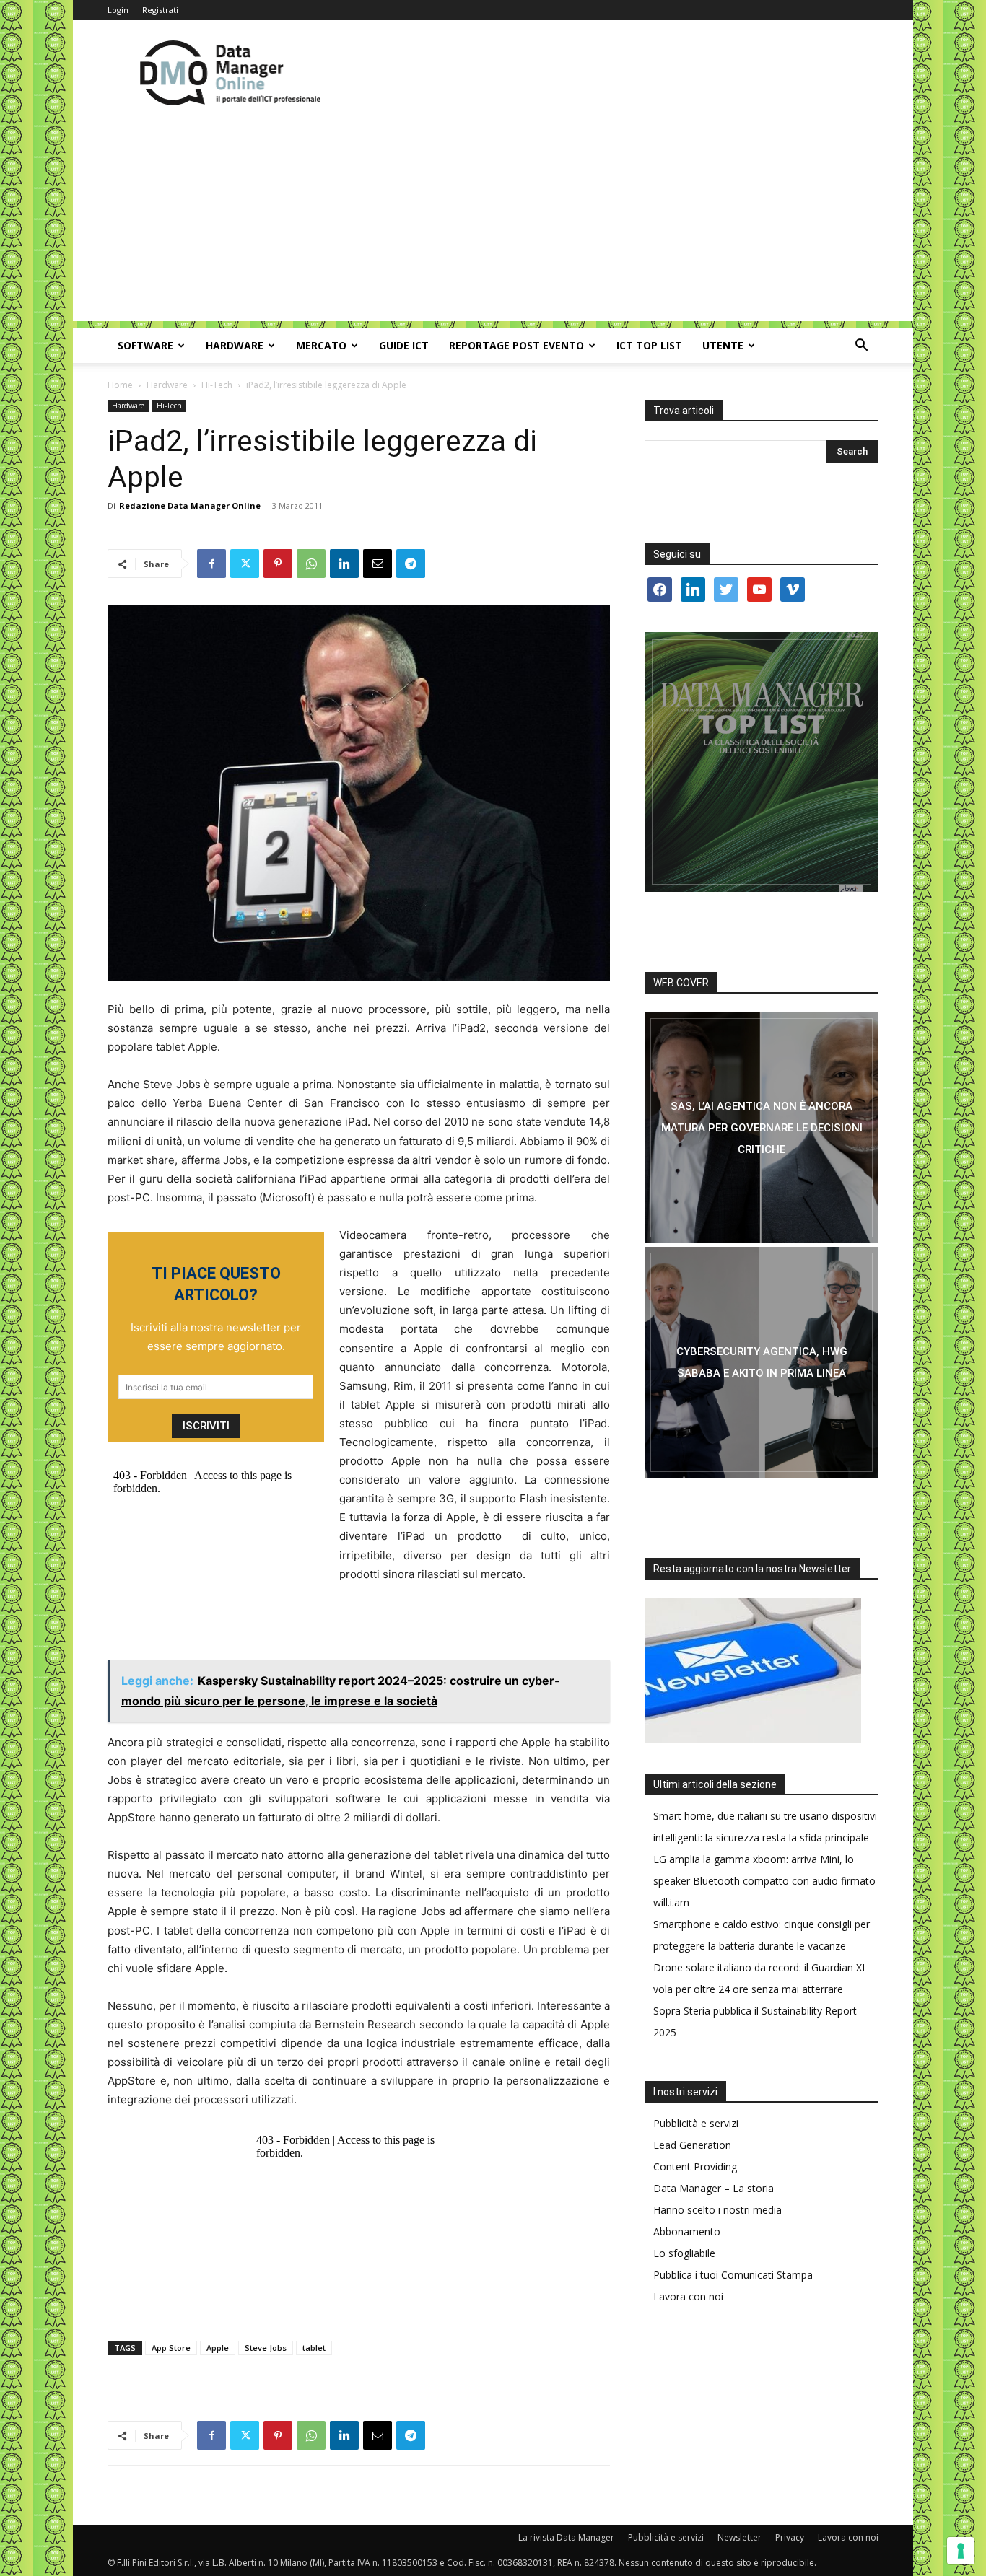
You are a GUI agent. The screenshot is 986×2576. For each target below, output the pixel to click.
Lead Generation (692, 2145)
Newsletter (739, 2537)
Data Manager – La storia (714, 2188)
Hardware (235, 345)
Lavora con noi (688, 2296)
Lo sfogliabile (684, 2253)
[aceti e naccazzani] (762, 1362)
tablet (314, 2348)
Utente (723, 345)
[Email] (378, 564)
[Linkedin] (344, 564)
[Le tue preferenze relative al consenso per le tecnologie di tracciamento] (961, 2551)
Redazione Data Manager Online (190, 505)
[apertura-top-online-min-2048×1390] (762, 762)
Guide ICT (404, 345)
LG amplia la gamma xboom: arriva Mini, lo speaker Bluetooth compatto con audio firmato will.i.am (764, 1881)
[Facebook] (211, 564)
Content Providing (695, 2167)
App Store (171, 2348)
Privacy (790, 2537)
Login (118, 10)
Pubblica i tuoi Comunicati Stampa (733, 2275)
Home (120, 385)
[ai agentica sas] (762, 1128)
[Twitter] (245, 564)
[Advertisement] (493, 220)
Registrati (160, 10)
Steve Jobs (266, 2348)
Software (145, 345)
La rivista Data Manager (566, 2537)
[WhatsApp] (311, 564)
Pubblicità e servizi (696, 2123)
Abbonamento (687, 2231)
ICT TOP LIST (649, 345)
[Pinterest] (278, 564)
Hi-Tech (217, 385)
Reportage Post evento (516, 345)
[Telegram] (411, 564)
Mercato (321, 345)
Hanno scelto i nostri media (717, 2210)
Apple (218, 2348)
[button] (861, 347)
